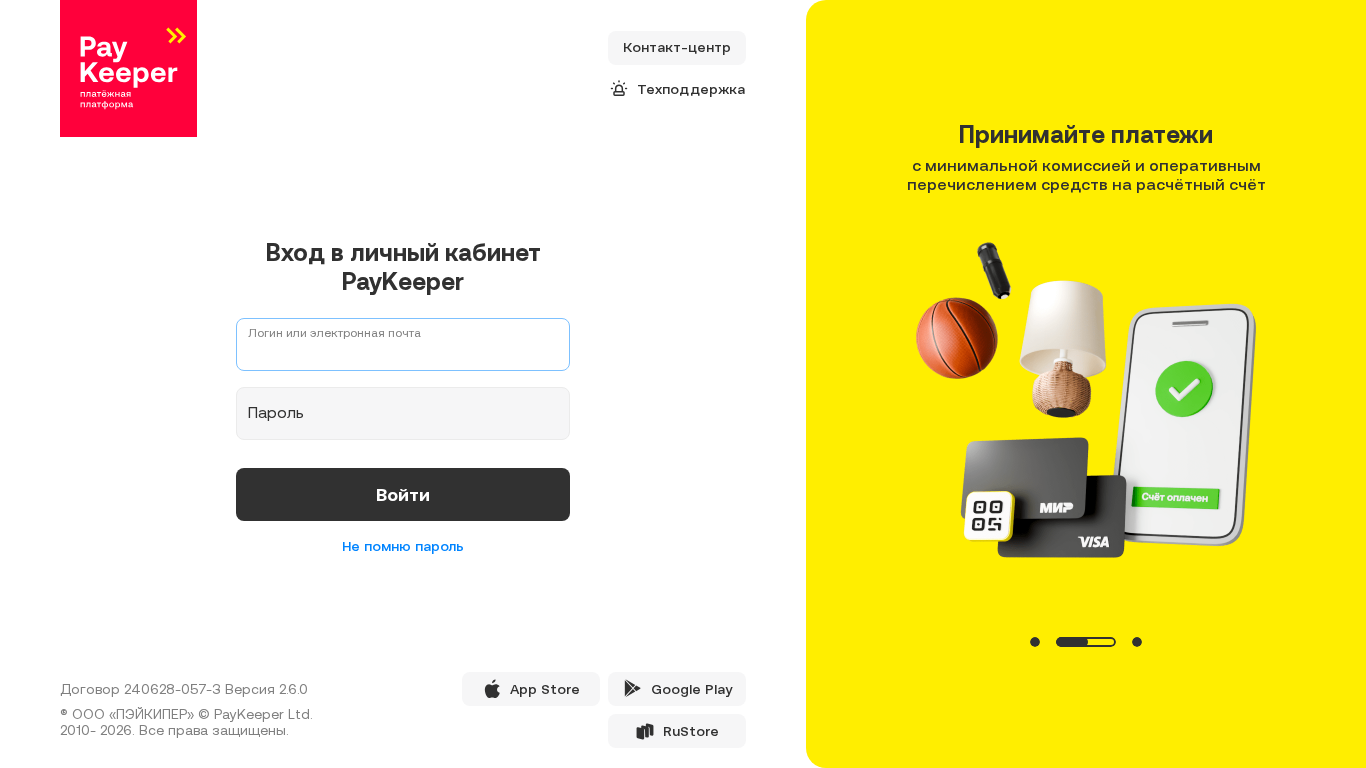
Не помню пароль (403, 546)
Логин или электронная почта (334, 333)
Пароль (276, 412)
